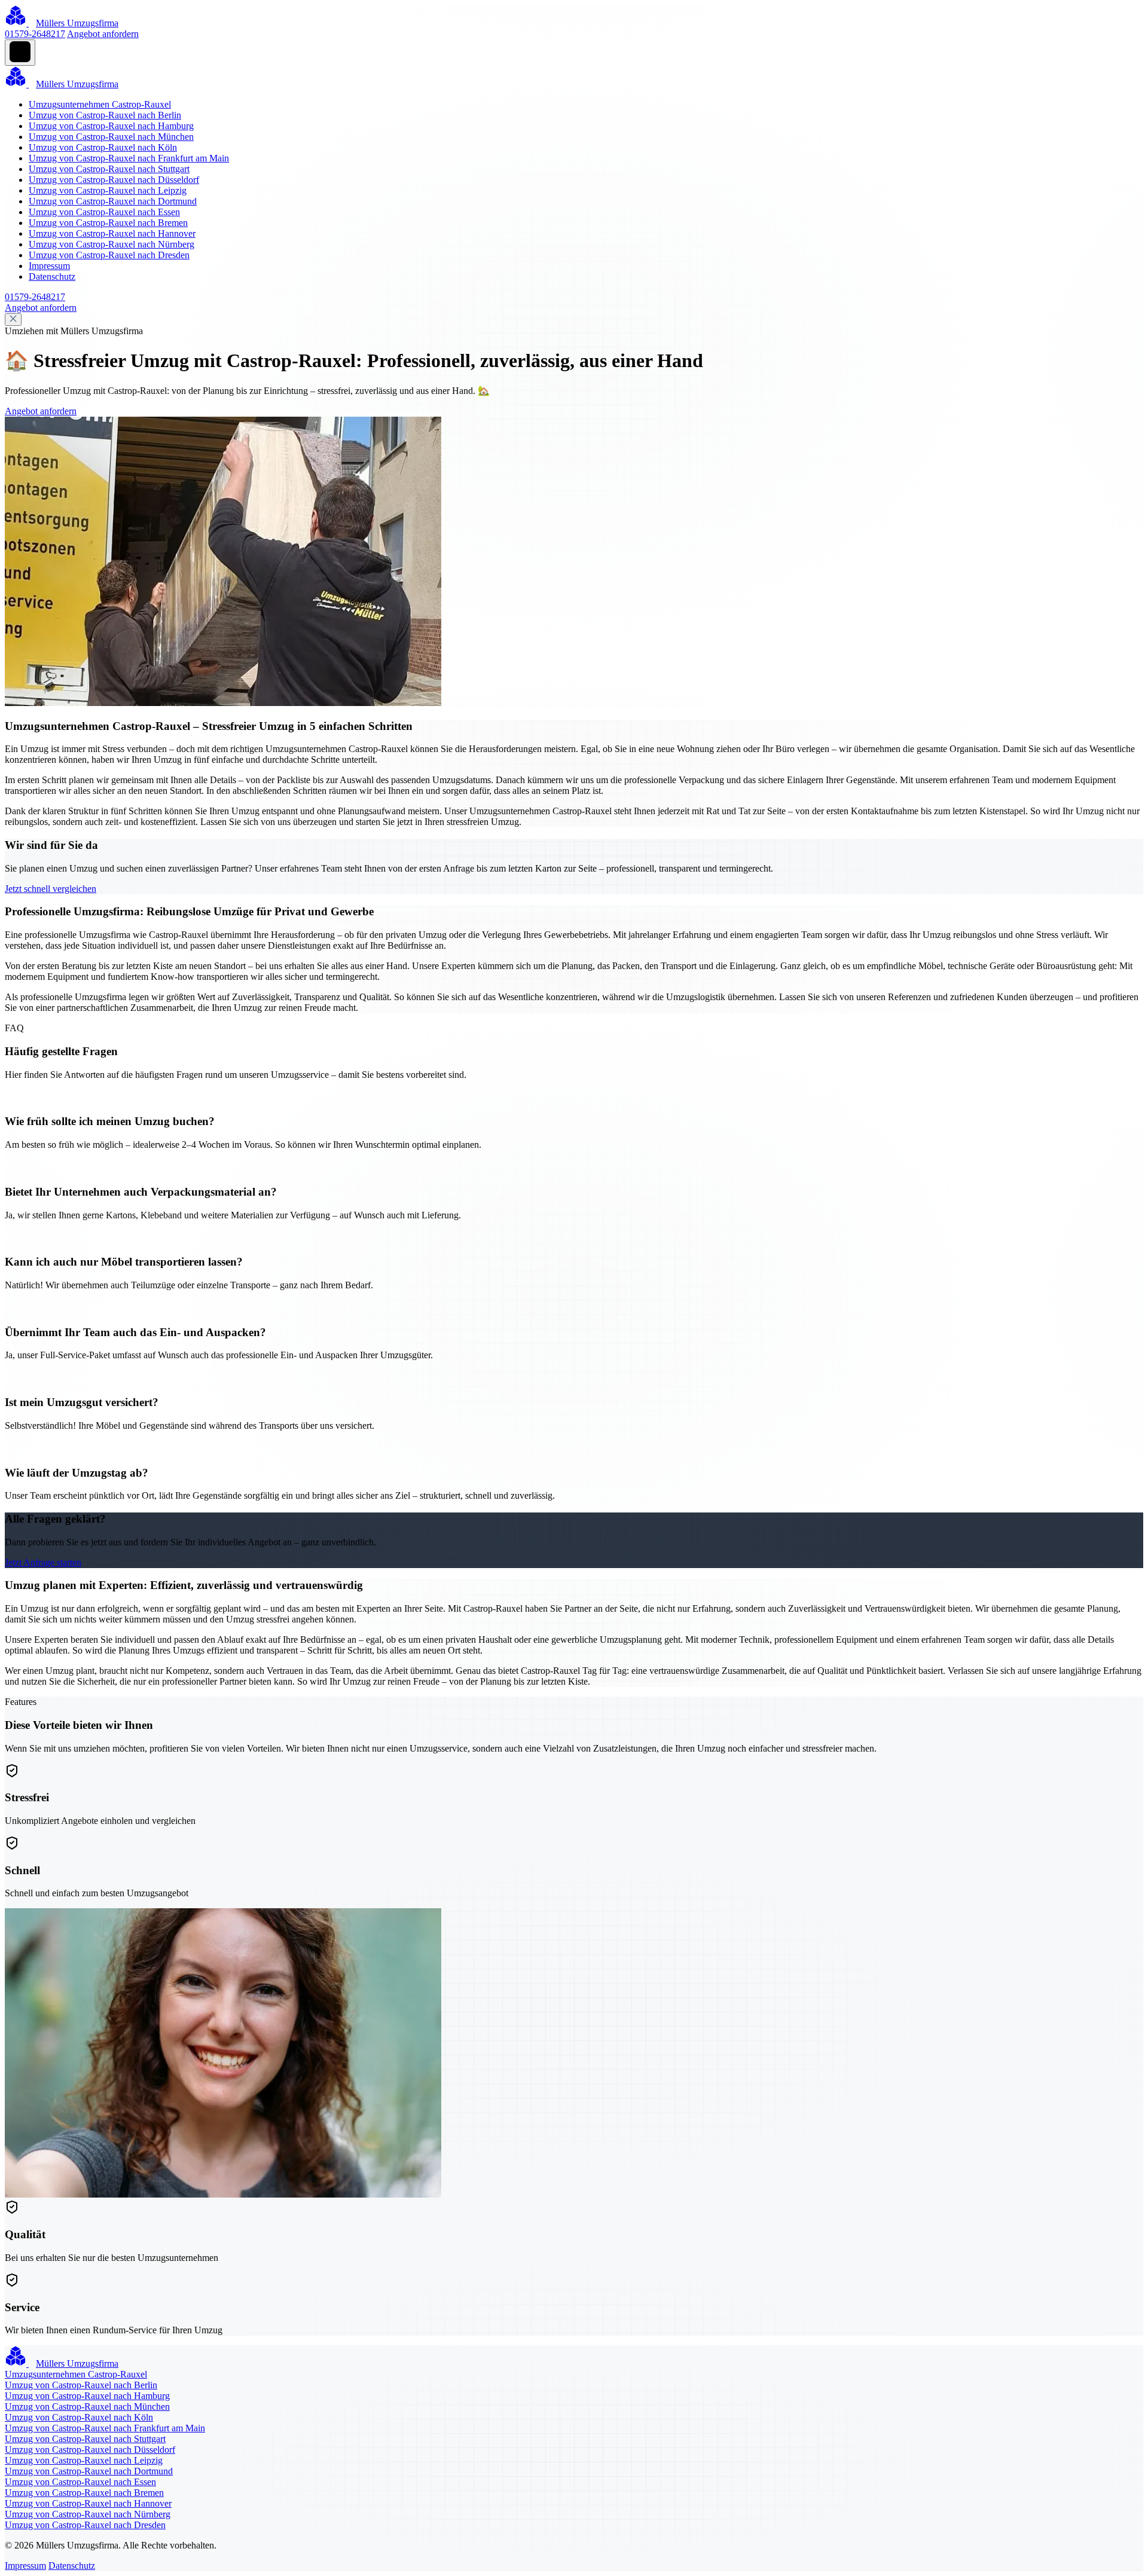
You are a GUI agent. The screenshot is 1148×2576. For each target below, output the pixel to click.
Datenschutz (52, 276)
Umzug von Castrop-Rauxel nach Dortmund (113, 201)
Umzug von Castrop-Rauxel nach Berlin (105, 115)
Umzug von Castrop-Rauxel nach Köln (103, 147)
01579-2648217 (35, 34)
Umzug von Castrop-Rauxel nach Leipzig (108, 190)
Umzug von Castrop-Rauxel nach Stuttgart (109, 169)
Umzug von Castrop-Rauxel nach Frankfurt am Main (129, 158)
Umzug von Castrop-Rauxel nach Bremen (108, 223)
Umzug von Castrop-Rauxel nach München (111, 137)
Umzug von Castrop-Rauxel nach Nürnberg (112, 244)
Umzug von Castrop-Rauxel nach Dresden (109, 255)
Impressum (49, 266)
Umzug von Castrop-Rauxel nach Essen (104, 212)
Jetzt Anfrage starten (43, 1562)
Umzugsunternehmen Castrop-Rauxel (100, 104)
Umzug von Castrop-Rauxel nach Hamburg (111, 126)
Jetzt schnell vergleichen (51, 889)
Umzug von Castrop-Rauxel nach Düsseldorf (114, 180)
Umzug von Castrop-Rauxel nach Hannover (112, 233)
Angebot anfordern (103, 34)
